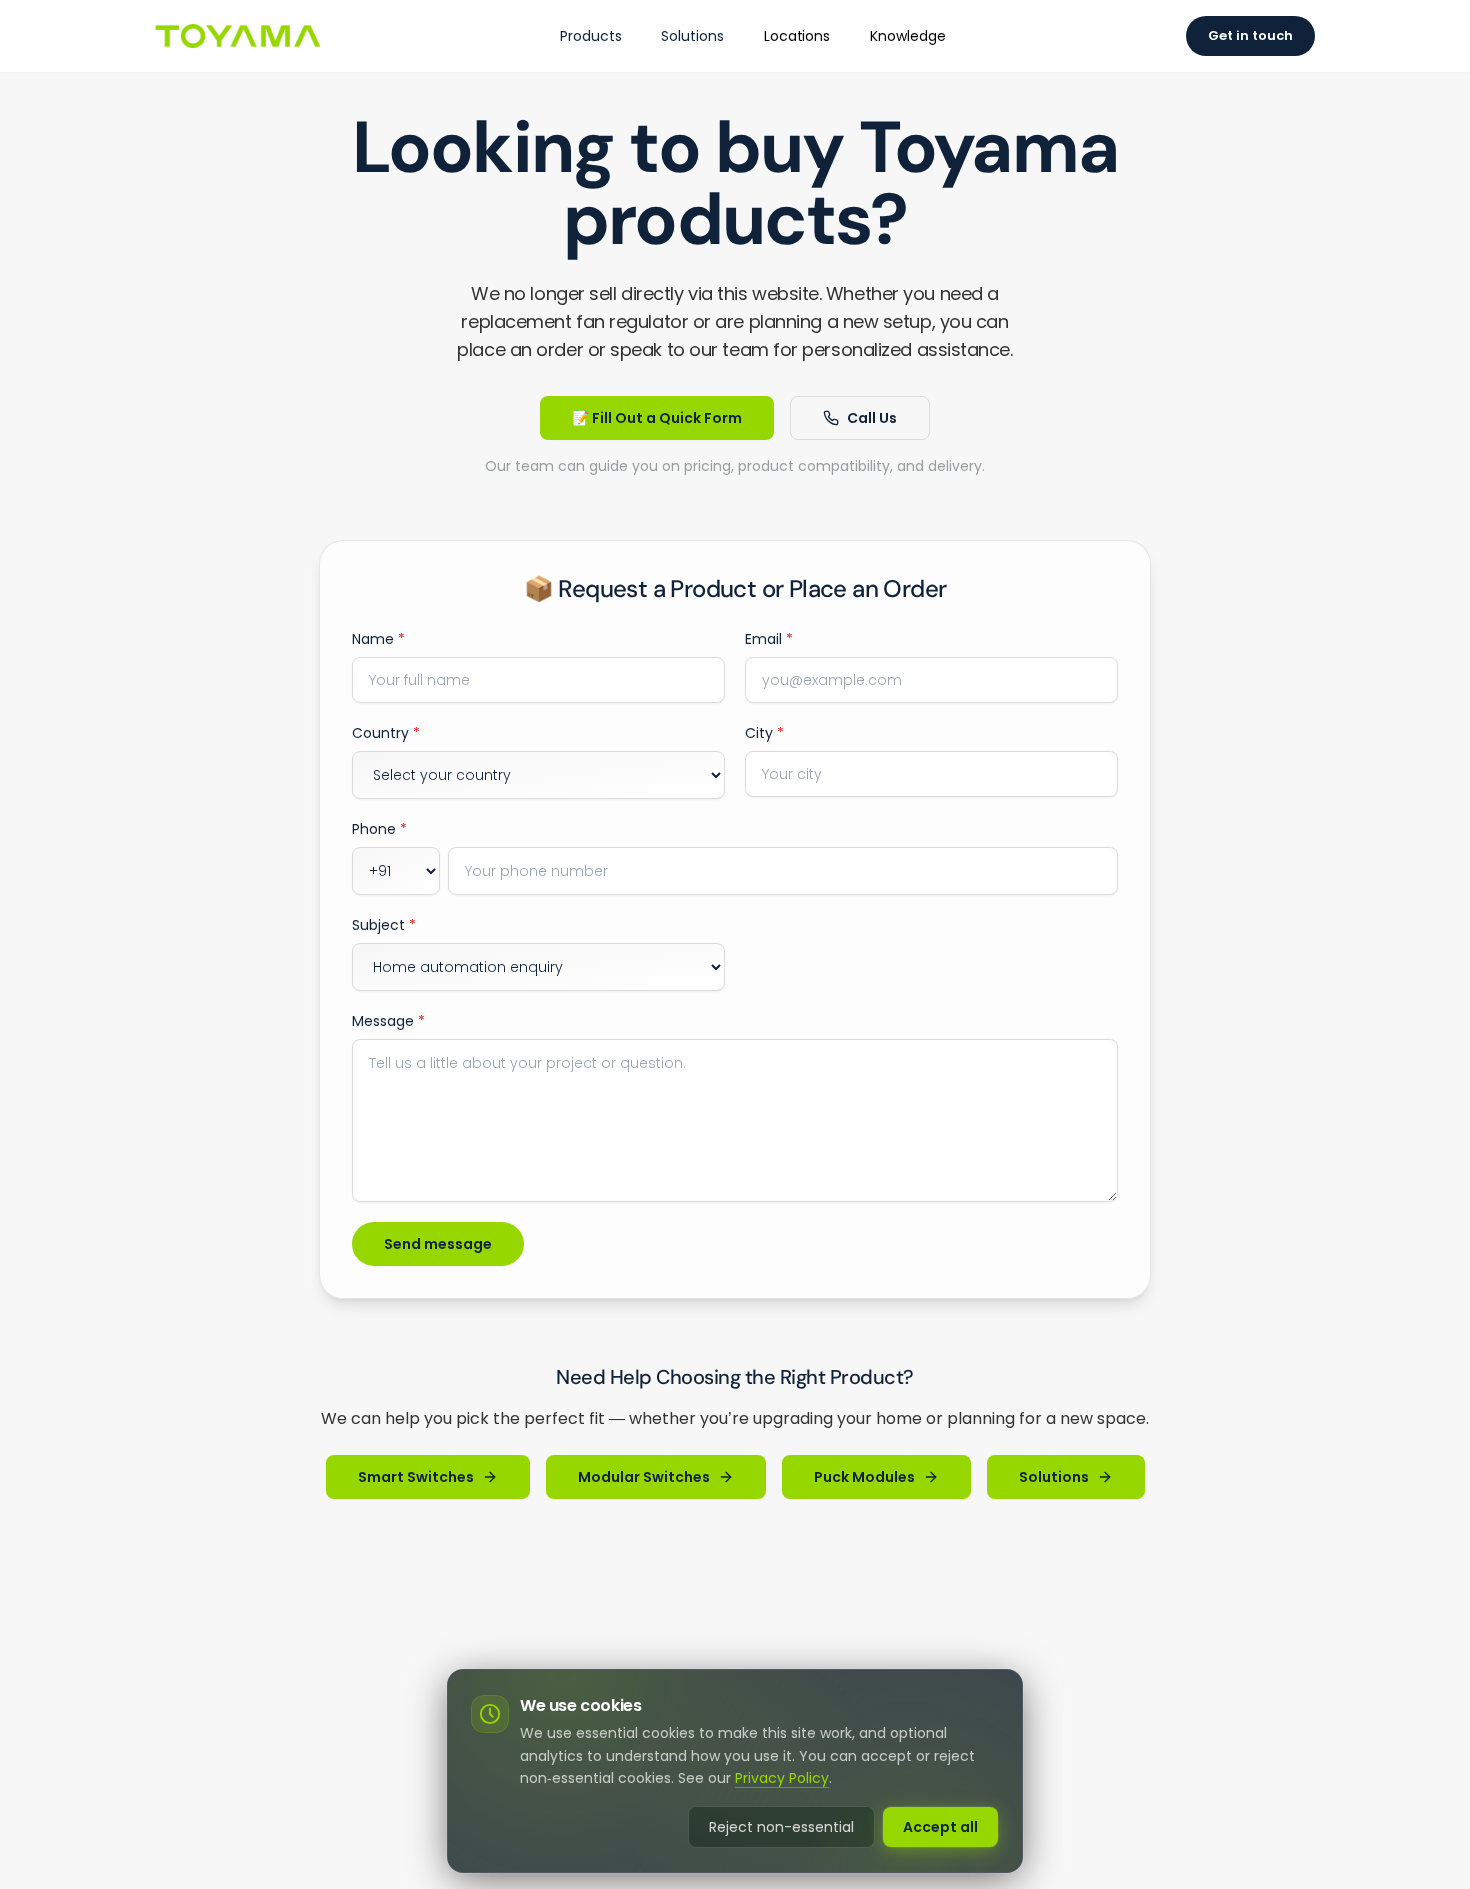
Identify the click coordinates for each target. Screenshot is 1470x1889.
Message (388, 1021)
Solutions (692, 36)
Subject (384, 925)
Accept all (940, 1827)
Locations (797, 36)
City (764, 733)
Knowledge (907, 36)
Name (378, 639)
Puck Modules (864, 1477)
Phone (379, 829)
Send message (438, 1244)
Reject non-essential (781, 1827)
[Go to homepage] (237, 36)
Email (769, 639)
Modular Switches (644, 1477)
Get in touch (1250, 35)
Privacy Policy (782, 1778)
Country (386, 733)
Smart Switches (416, 1477)
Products (590, 36)
